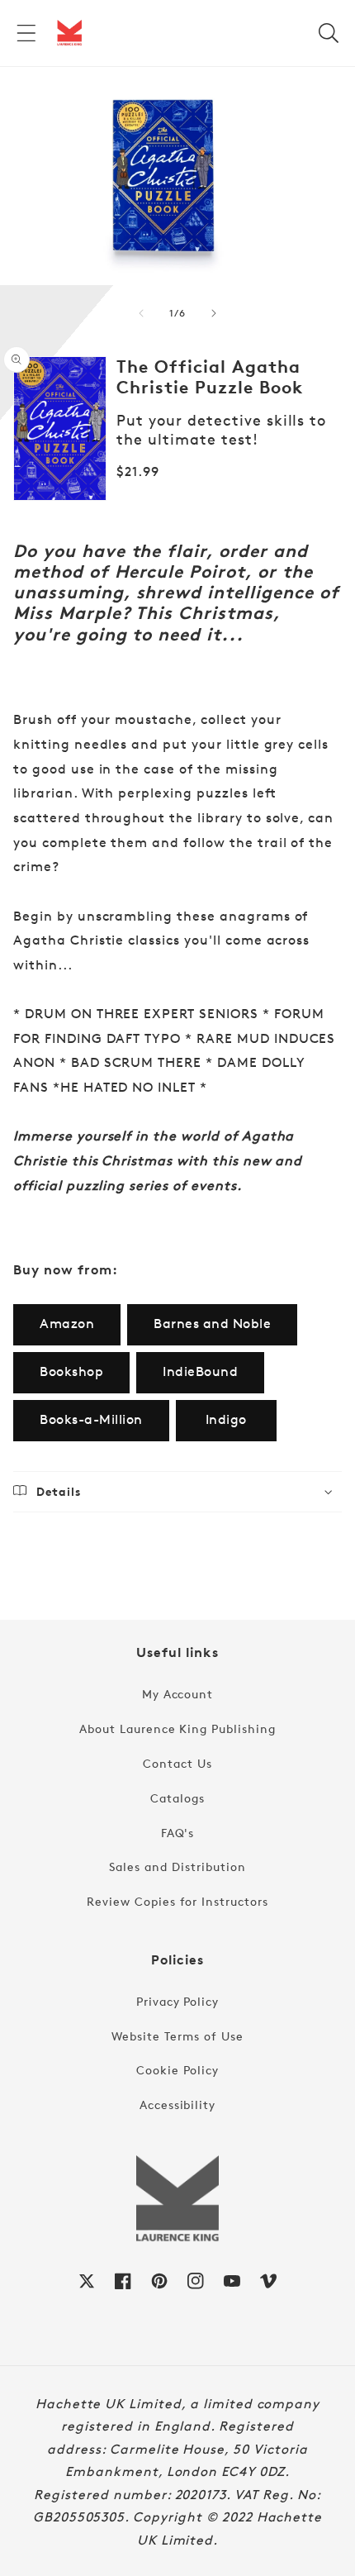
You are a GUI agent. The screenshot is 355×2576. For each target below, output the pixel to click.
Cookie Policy (177, 2070)
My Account (178, 1694)
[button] (26, 33)
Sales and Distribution (177, 1867)
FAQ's (178, 1833)
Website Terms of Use (177, 2036)
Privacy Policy (177, 2001)
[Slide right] (214, 313)
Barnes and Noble (212, 1324)
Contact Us (177, 1763)
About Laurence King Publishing (177, 1728)
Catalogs (177, 1798)
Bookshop (71, 1371)
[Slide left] (141, 313)
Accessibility (177, 2105)
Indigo (226, 1419)
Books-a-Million (91, 1419)
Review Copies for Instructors (177, 1901)
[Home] (69, 33)
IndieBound (200, 1371)
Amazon (67, 1324)
